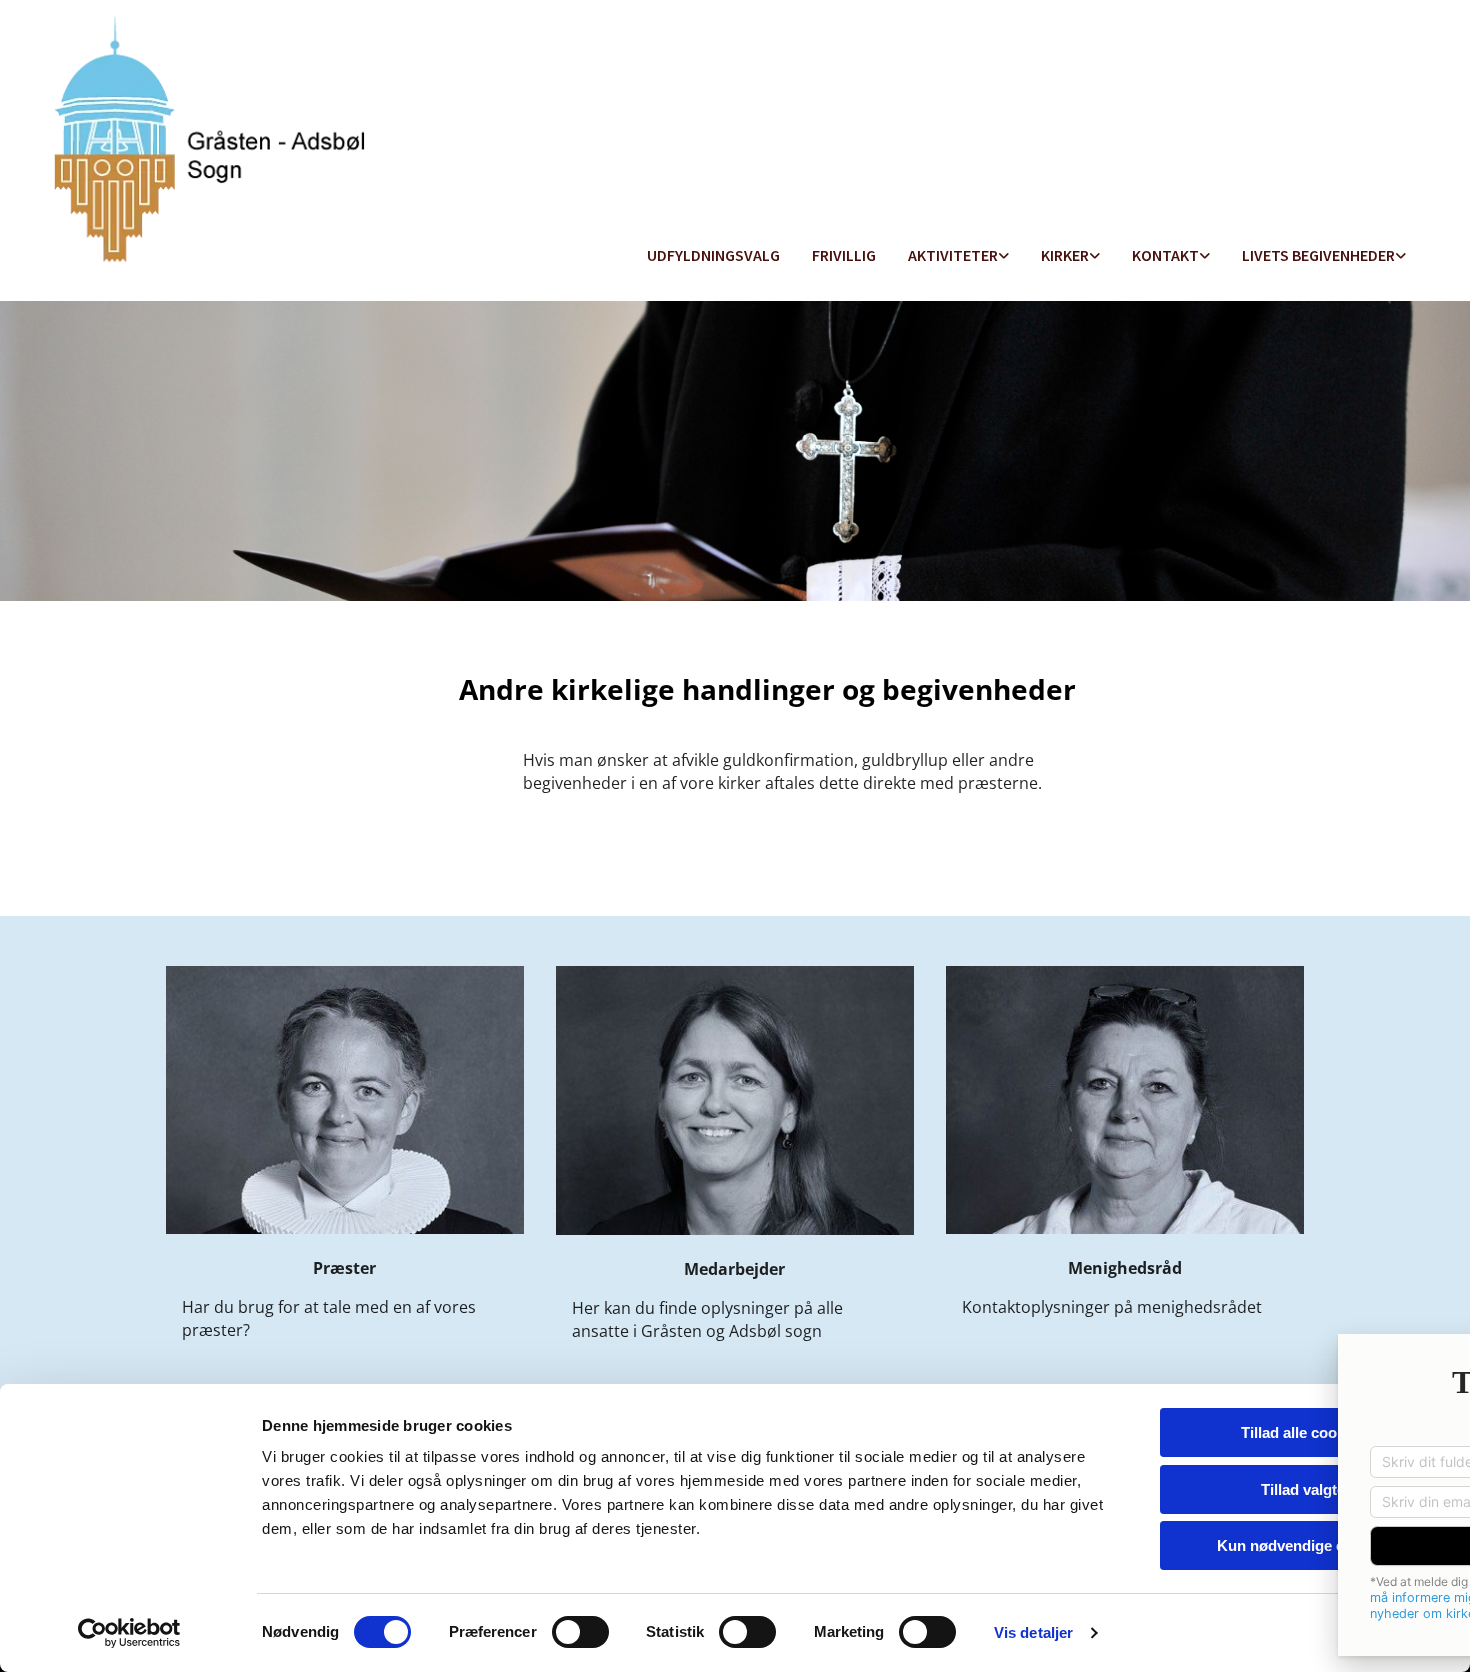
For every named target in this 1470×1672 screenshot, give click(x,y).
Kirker (1065, 255)
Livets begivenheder (1318, 255)
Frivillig (844, 255)
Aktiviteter (953, 255)
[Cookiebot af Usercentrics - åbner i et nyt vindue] (129, 1633)
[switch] (580, 1632)
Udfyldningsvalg (713, 255)
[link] (958, 256)
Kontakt (1165, 255)
